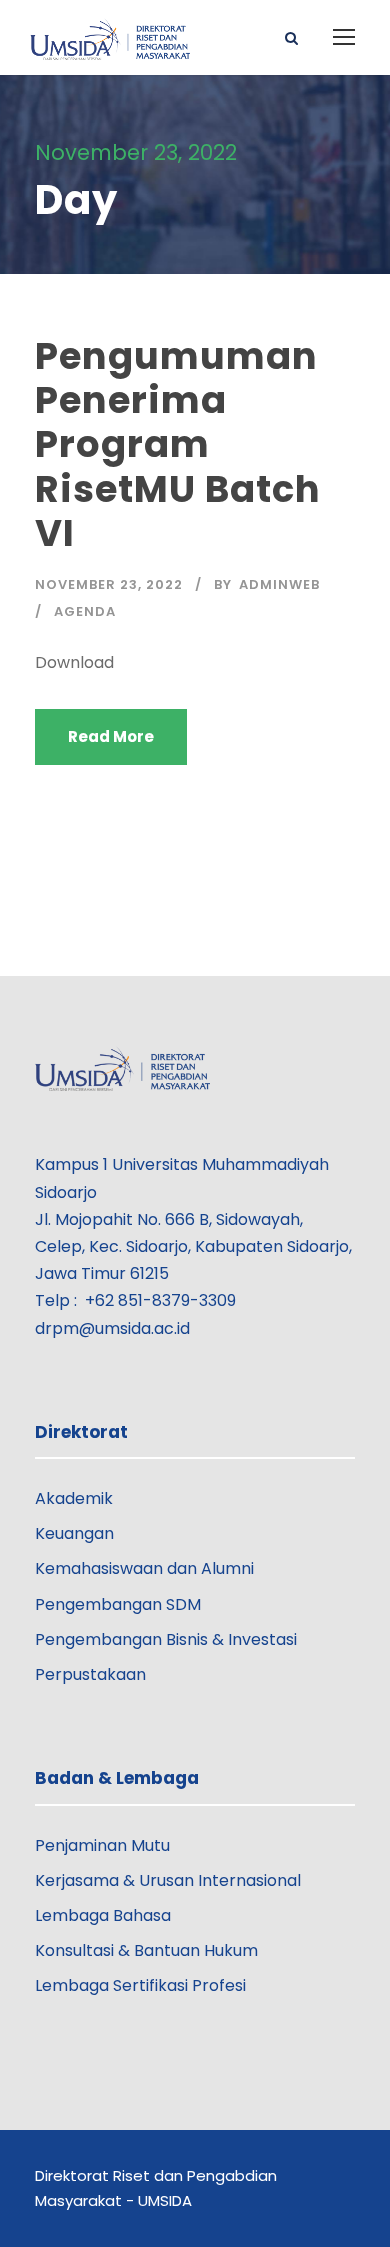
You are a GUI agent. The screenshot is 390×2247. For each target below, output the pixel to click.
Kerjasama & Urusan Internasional (168, 1880)
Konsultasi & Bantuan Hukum (146, 1950)
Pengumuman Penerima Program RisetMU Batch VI (178, 445)
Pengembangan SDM (118, 1604)
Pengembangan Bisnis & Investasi (166, 1639)
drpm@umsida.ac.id (112, 1328)
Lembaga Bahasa (103, 1915)
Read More (111, 736)
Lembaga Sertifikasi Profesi (140, 1985)
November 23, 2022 (109, 584)
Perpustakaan (90, 1674)
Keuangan (74, 1533)
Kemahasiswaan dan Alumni (144, 1568)
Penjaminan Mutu (102, 1845)
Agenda (85, 611)
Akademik (74, 1498)
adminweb (279, 584)
